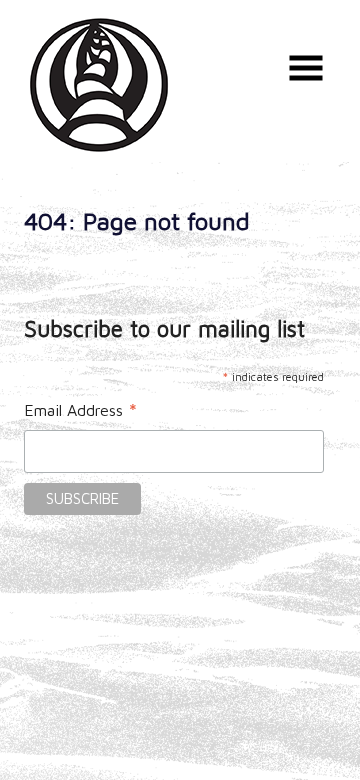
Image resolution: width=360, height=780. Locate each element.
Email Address (81, 412)
